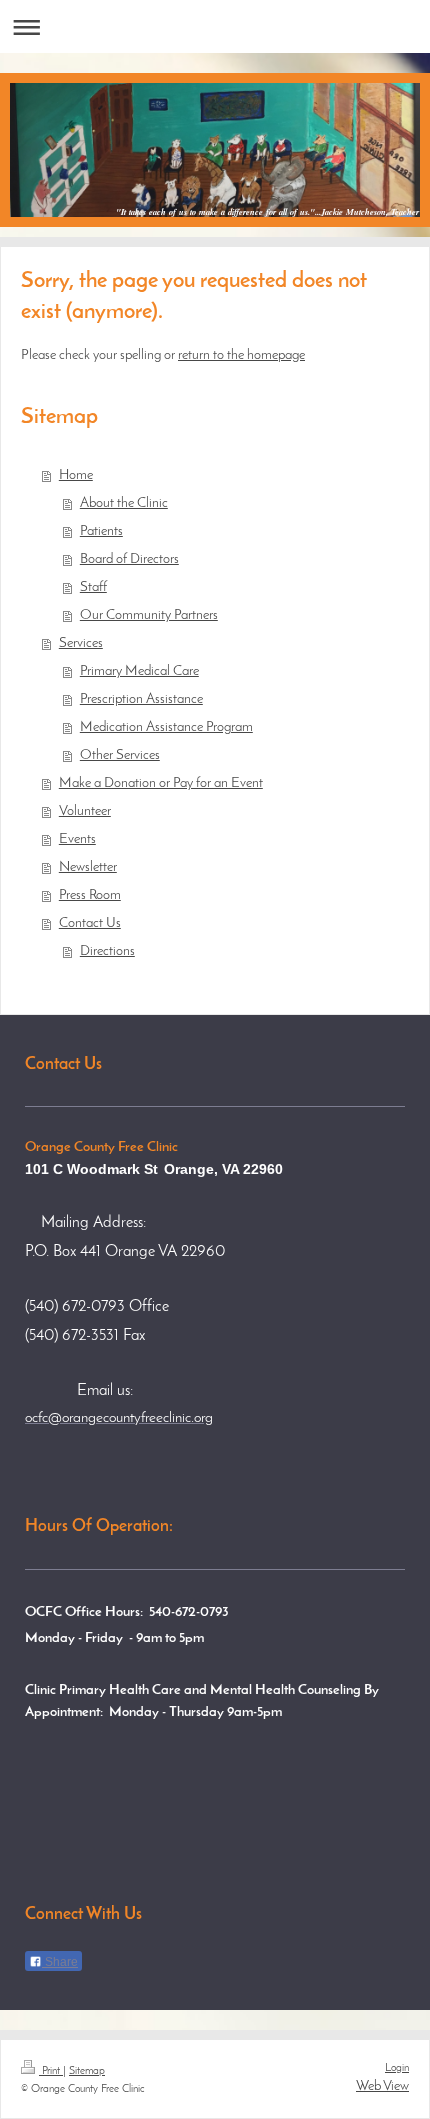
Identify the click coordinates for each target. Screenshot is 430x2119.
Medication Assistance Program (166, 727)
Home (76, 475)
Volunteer (85, 811)
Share (60, 1962)
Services (81, 643)
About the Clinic (124, 503)
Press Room (90, 895)
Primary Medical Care (139, 671)
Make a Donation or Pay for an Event (161, 783)
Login (397, 2068)
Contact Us (90, 923)
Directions (107, 951)
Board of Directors (129, 559)
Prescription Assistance (141, 699)
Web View (382, 2086)
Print (51, 2071)
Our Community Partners (149, 615)
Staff (93, 587)
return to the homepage (241, 355)
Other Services (120, 755)
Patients (101, 531)
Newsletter (88, 867)
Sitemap (87, 2071)
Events (77, 839)
